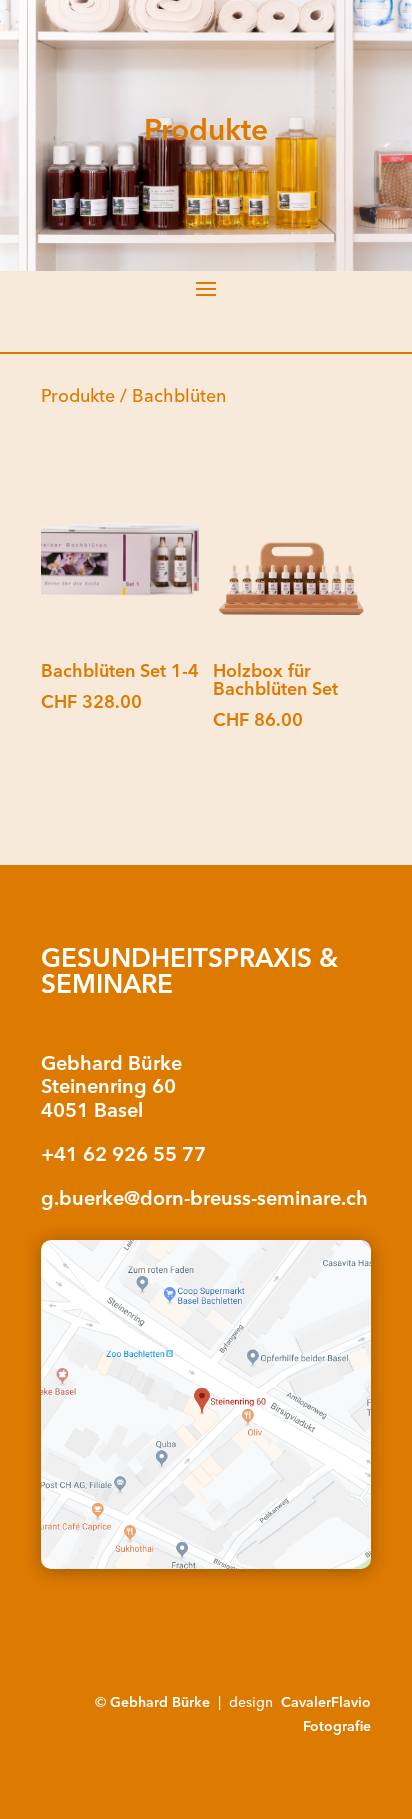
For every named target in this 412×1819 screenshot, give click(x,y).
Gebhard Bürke (111, 1062)
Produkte (78, 395)
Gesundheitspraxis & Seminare (189, 971)
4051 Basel (92, 1109)
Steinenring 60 (108, 1085)
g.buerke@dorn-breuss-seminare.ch (204, 1197)
